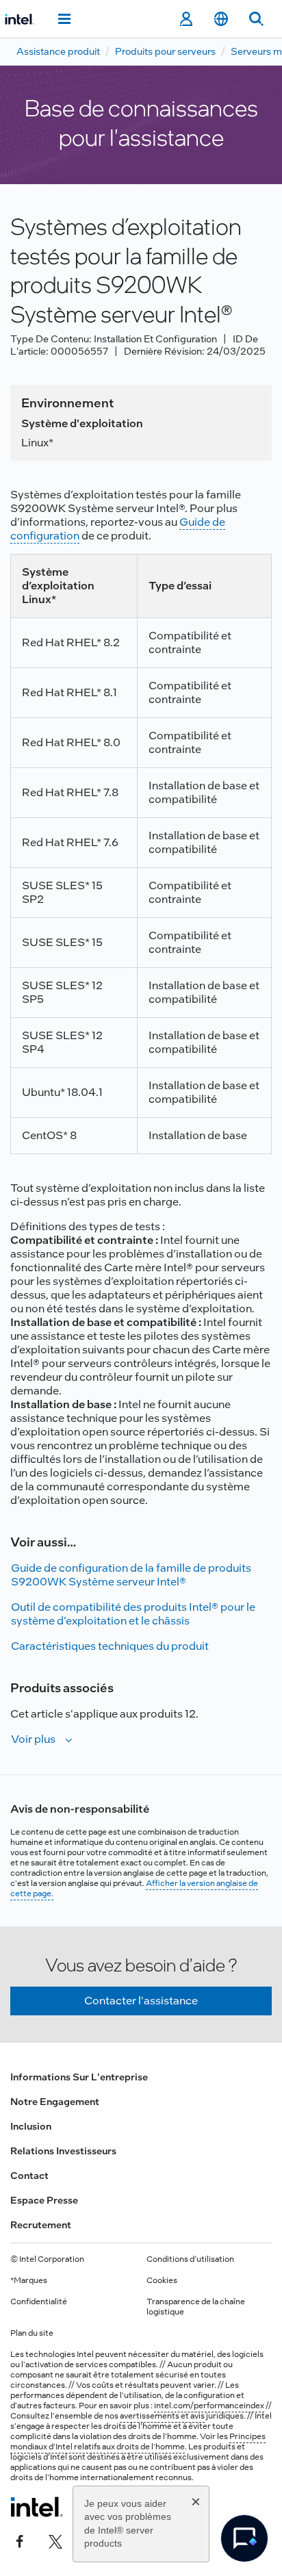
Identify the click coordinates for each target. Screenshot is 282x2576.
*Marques (29, 2280)
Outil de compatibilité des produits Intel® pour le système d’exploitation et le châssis (133, 1614)
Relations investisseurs (63, 2151)
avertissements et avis (162, 2416)
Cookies (162, 2280)
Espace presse (44, 2200)
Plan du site (32, 2333)
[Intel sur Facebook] (20, 2540)
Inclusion (31, 2126)
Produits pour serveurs (165, 51)
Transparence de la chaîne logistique (196, 2307)
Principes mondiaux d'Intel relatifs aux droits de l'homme (138, 2441)
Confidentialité (39, 2301)
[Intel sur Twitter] (55, 2540)
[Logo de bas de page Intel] (37, 2507)
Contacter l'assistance (141, 2001)
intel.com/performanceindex (209, 2406)
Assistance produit (58, 51)
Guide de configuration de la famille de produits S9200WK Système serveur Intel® (131, 1575)
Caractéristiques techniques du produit (110, 1646)
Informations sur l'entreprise (79, 2077)
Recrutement (41, 2225)
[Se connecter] (186, 19)
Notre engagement (55, 2102)
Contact (29, 2176)
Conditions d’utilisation (190, 2259)
